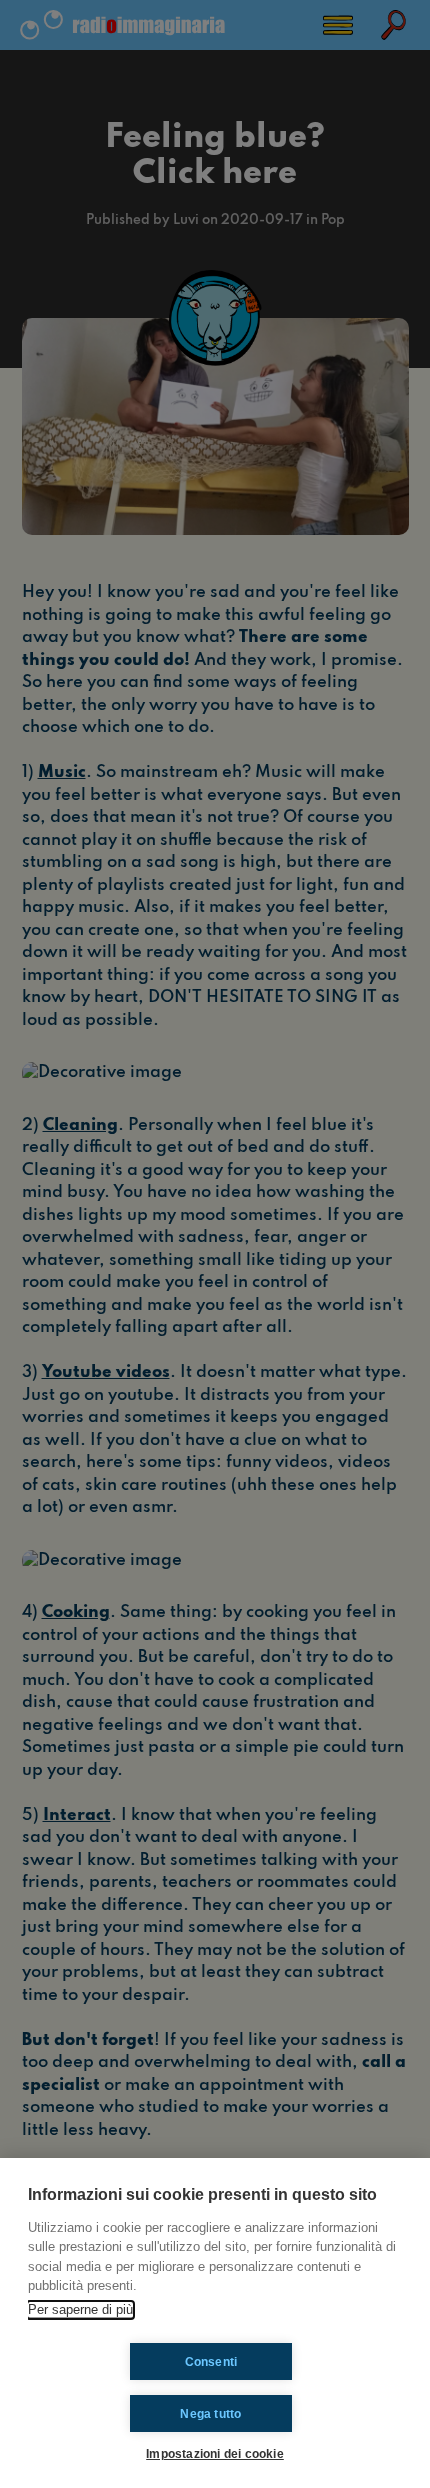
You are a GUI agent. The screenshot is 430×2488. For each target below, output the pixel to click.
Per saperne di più (80, 2309)
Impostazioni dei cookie (215, 2453)
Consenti (211, 2362)
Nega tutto (210, 2414)
